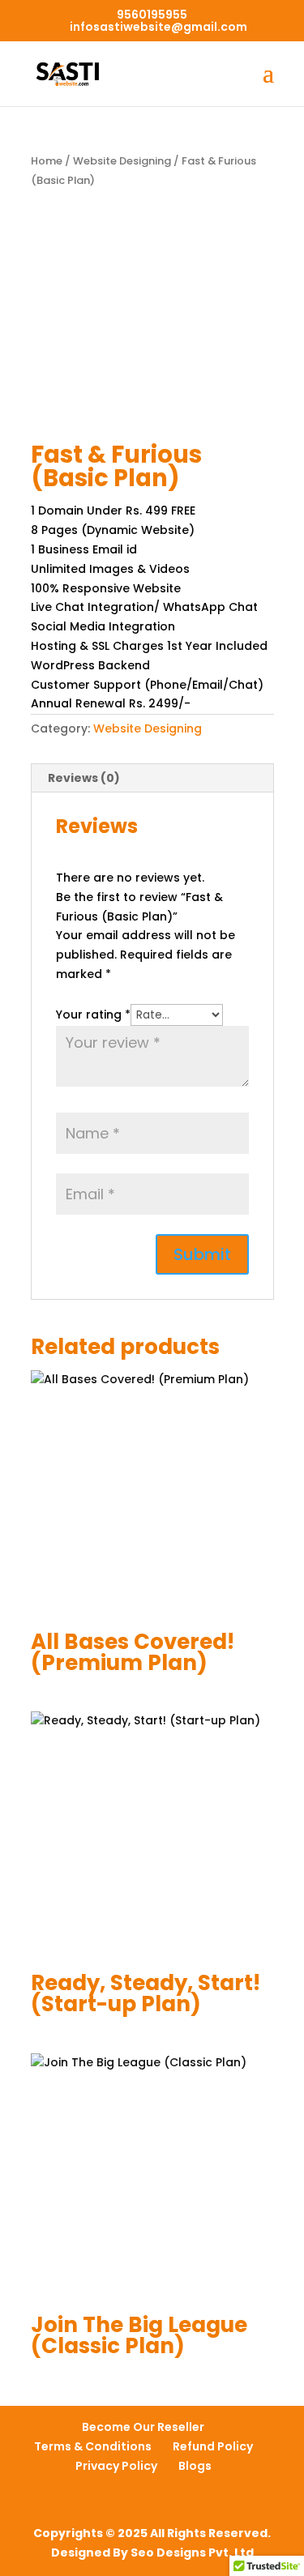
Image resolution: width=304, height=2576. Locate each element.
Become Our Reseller (143, 2427)
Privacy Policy (116, 2466)
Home (47, 161)
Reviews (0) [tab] (84, 778)
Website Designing (122, 161)
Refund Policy (213, 2446)
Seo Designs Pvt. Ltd (192, 2553)
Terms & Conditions (93, 2446)
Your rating (93, 1015)
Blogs (195, 2466)
